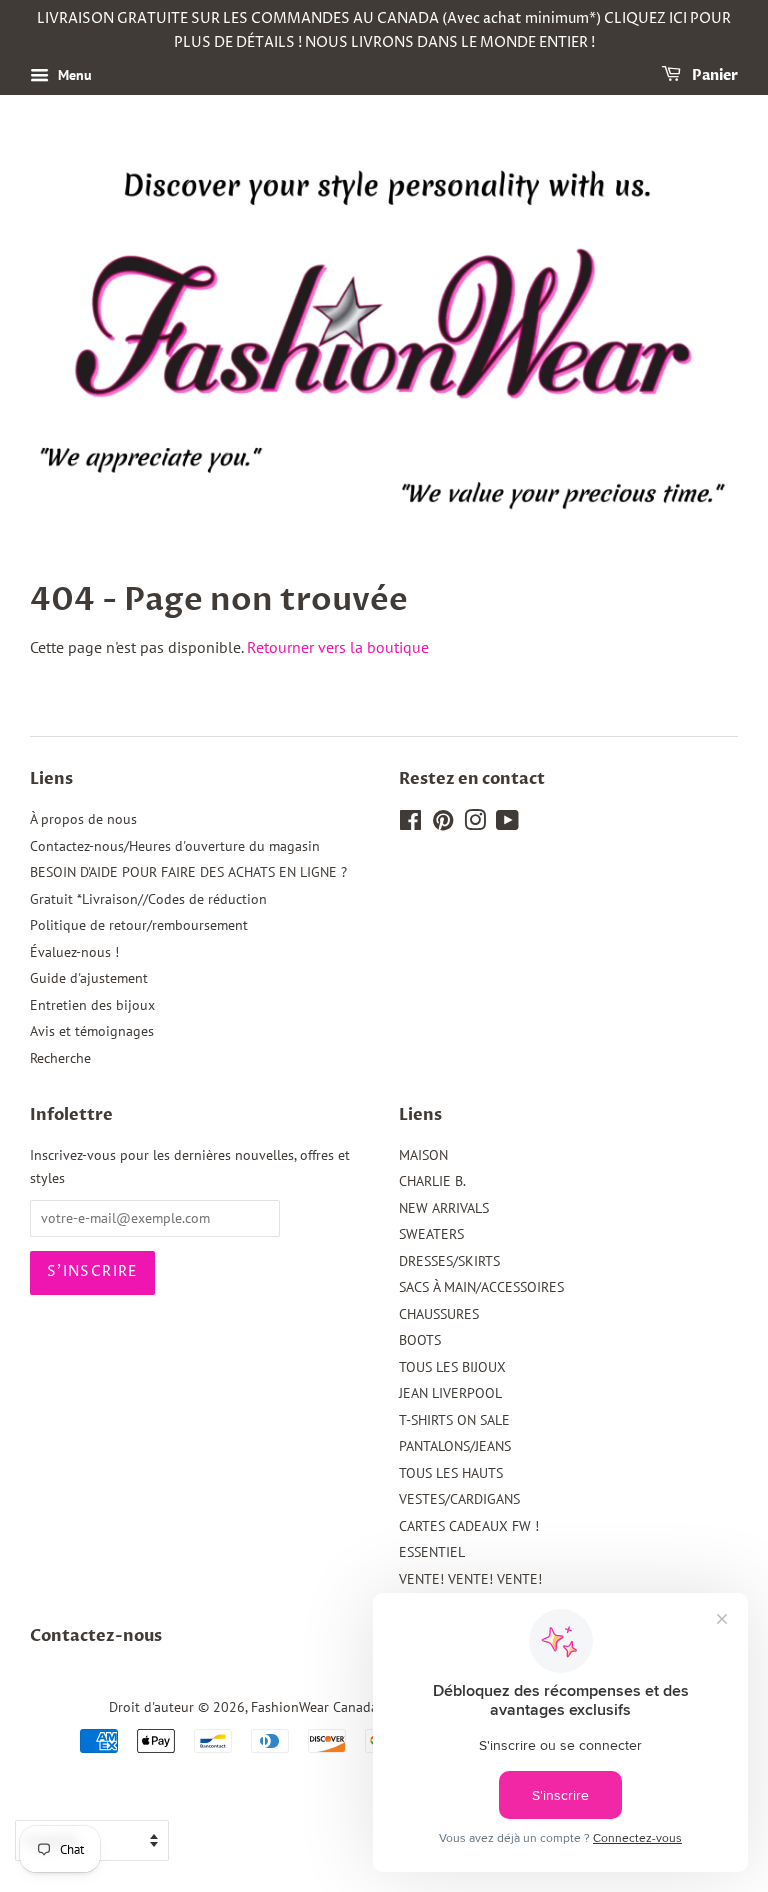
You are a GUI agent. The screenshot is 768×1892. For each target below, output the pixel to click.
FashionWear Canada (314, 1707)
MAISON (423, 1155)
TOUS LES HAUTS (451, 1473)
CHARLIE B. (432, 1181)
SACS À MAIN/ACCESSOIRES (481, 1287)
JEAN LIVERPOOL (450, 1393)
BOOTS (420, 1340)
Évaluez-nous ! (74, 952)
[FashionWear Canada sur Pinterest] (443, 824)
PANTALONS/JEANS (455, 1446)
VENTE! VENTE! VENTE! (470, 1579)
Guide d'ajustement (89, 978)
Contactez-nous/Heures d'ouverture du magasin (175, 846)
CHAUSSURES (439, 1314)
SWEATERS (431, 1234)
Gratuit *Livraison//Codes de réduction (148, 899)
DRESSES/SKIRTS (449, 1261)
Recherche (60, 1058)
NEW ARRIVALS (444, 1208)
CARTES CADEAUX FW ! (469, 1526)
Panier (713, 75)
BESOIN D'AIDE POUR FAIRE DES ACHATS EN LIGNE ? (188, 872)
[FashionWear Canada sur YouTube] (507, 824)
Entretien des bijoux (92, 1005)
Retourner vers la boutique (338, 647)
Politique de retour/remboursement (139, 925)
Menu (73, 75)
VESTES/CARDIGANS (459, 1499)
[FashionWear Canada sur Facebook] (410, 824)
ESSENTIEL (432, 1552)
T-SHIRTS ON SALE (454, 1420)
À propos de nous (83, 819)
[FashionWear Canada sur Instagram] (475, 824)
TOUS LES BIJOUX (452, 1367)
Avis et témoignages (92, 1031)
